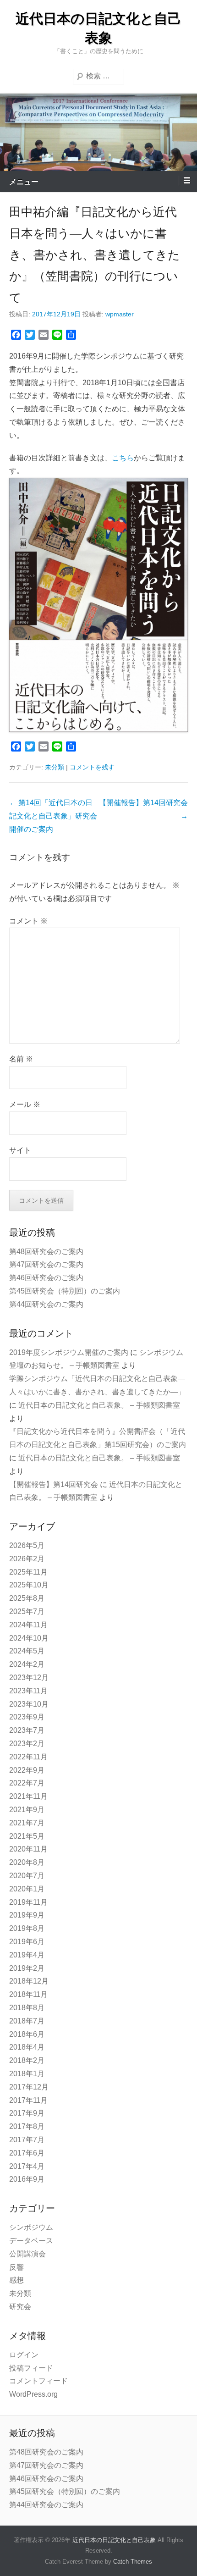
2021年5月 (27, 1836)
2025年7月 (27, 1611)
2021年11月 (28, 1796)
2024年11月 (28, 1625)
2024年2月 (27, 1664)
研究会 (20, 2307)
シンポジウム (31, 2227)
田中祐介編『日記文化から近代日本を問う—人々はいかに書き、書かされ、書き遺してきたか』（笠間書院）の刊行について (95, 255)
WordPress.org (33, 2394)
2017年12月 (29, 2087)
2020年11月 (28, 1849)
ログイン (24, 2355)
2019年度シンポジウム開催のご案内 (69, 1352)
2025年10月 (29, 1585)
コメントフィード (38, 2381)
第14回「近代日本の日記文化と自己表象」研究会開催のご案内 (53, 816)
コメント (28, 921)
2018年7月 (27, 2021)
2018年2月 (27, 2060)
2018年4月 (27, 2047)
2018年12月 (29, 1981)
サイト (20, 1150)
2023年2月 (27, 1744)
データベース (31, 2241)
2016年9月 (27, 2179)
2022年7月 (27, 1783)
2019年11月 (28, 1902)
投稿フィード (31, 2368)
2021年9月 (27, 1810)
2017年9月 (27, 2113)
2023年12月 (29, 1678)
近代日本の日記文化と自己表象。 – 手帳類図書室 (99, 1405)
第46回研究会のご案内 (46, 1278)
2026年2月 (27, 1559)
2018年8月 (27, 2008)
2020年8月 (27, 1862)
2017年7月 (27, 2140)
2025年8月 (27, 1598)
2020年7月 (27, 1876)
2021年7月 (27, 1823)
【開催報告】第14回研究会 (54, 1484)
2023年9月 (27, 1717)
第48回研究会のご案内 (46, 1252)
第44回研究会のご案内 (46, 1304)
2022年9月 (27, 1770)
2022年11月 (28, 1757)
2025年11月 (28, 1572)
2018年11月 (28, 1994)
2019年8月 (27, 1928)
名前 (21, 1059)
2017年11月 (28, 2100)
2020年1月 (27, 1889)
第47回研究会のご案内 (46, 1264)
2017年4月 (27, 2166)
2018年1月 (27, 2074)
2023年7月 (27, 1730)
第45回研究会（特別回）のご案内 (65, 1291)
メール (25, 1104)
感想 (16, 2280)
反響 (16, 2267)
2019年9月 (27, 1915)
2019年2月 (27, 1968)
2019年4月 (27, 1955)
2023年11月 (28, 1691)
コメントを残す (92, 767)
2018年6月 (27, 2034)
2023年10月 (29, 1704)
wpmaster (120, 314)
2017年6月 (27, 2153)
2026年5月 (27, 1545)
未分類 (55, 767)
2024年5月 (27, 1651)
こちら (123, 458)
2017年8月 (27, 2126)
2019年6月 (27, 1942)
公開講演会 (27, 2254)
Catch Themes (133, 2562)
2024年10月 (29, 1638)
